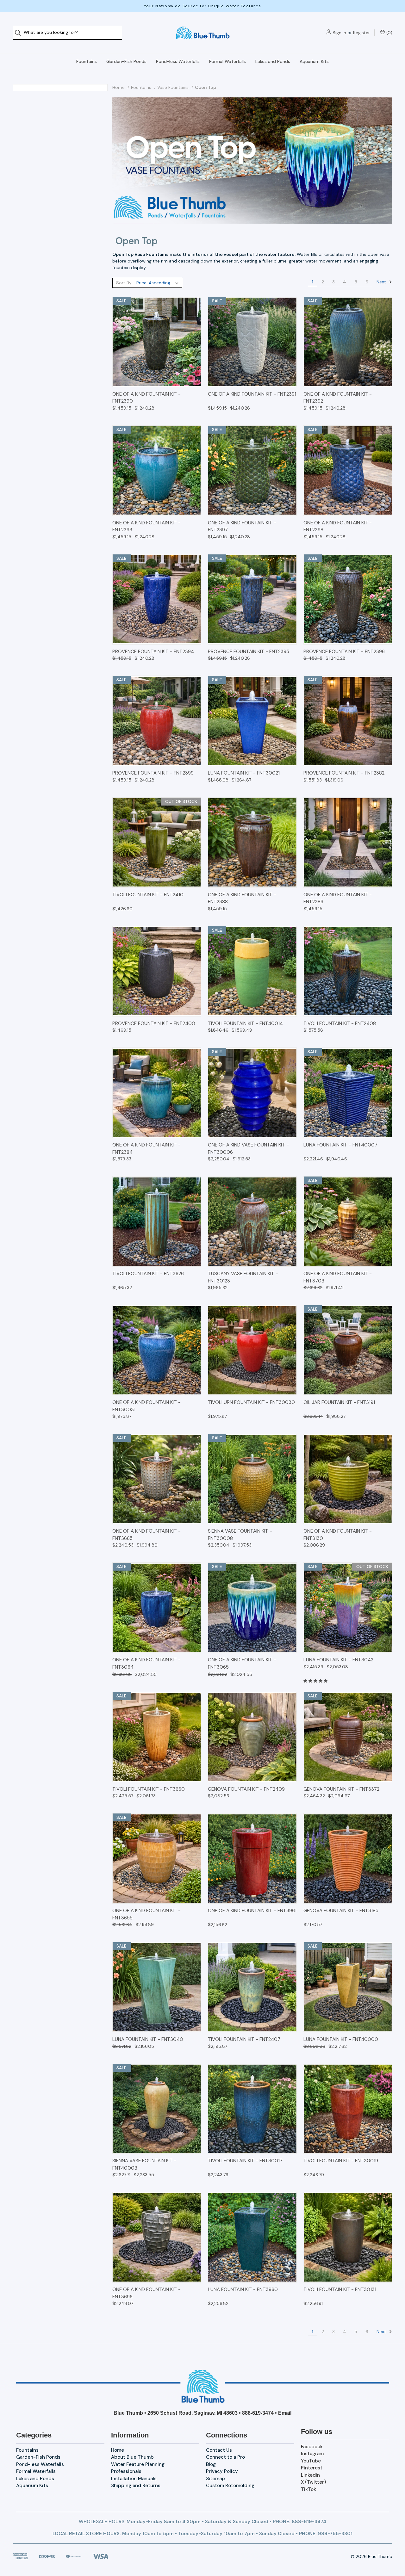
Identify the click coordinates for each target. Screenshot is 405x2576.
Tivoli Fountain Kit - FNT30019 (341, 2161)
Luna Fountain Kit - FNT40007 (340, 1145)
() (389, 33)
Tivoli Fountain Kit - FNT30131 (340, 2289)
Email (285, 2413)
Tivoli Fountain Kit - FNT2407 (244, 2039)
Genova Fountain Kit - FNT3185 (341, 1911)
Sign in (339, 33)
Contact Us (219, 2450)
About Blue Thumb (132, 2457)
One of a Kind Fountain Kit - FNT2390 (146, 398)
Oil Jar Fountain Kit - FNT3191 (339, 1402)
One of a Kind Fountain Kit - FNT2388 (242, 898)
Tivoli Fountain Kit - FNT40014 (245, 1023)
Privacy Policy (222, 2471)
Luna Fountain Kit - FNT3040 (148, 2039)
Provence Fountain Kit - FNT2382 (344, 773)
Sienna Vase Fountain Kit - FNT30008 (240, 1535)
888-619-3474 (258, 2413)
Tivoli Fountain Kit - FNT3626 (148, 1274)
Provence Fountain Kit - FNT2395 (249, 652)
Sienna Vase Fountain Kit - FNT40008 (144, 2164)
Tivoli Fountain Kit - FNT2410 (148, 895)
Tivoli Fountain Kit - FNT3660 (149, 1789)
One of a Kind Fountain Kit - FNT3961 (252, 1911)
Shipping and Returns (136, 2486)
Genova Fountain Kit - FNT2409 (246, 1789)
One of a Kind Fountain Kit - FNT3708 (338, 1277)
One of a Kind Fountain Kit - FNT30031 (146, 1406)
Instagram (312, 2454)
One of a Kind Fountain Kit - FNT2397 (242, 526)
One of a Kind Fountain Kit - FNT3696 (146, 2293)
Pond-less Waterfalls (178, 61)
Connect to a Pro (225, 2457)
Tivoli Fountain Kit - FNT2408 (340, 1023)
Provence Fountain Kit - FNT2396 (344, 652)
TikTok (308, 2489)
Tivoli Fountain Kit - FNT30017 (245, 2161)
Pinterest (312, 2468)
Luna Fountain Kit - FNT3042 (338, 1660)
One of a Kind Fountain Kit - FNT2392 (338, 398)
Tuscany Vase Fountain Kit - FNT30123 (243, 1277)
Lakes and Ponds (273, 61)
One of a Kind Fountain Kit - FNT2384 (146, 1149)
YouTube (311, 2461)
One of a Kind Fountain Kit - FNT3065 (242, 1663)
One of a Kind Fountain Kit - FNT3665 (146, 1535)
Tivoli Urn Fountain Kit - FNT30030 (251, 1402)
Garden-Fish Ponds (126, 61)
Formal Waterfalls (227, 61)
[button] (203, 2386)
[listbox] (159, 283)
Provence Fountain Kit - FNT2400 (154, 1023)
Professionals (126, 2471)
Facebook (312, 2447)
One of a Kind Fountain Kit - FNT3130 (338, 1535)
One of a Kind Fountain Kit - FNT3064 (146, 1663)
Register (361, 33)
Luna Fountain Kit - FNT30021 (244, 773)
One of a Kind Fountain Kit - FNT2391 (252, 394)
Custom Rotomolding (230, 2486)
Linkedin (310, 2475)
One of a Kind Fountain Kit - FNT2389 (338, 898)
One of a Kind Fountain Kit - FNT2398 (338, 526)
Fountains (87, 61)
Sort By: (124, 283)
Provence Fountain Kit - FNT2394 (153, 652)
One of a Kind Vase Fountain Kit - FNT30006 (248, 1149)
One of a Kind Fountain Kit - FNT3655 (146, 1914)
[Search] (20, 33)
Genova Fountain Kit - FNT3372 (341, 1789)
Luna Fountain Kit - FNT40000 (341, 2039)
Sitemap (215, 2479)
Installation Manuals (134, 2479)
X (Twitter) (313, 2482)
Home (118, 2450)
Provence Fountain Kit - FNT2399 (153, 773)
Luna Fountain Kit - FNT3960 (243, 2289)
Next (382, 281)
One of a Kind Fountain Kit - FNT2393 (146, 526)
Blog (211, 2464)
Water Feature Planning (138, 2464)
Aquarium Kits (314, 61)
